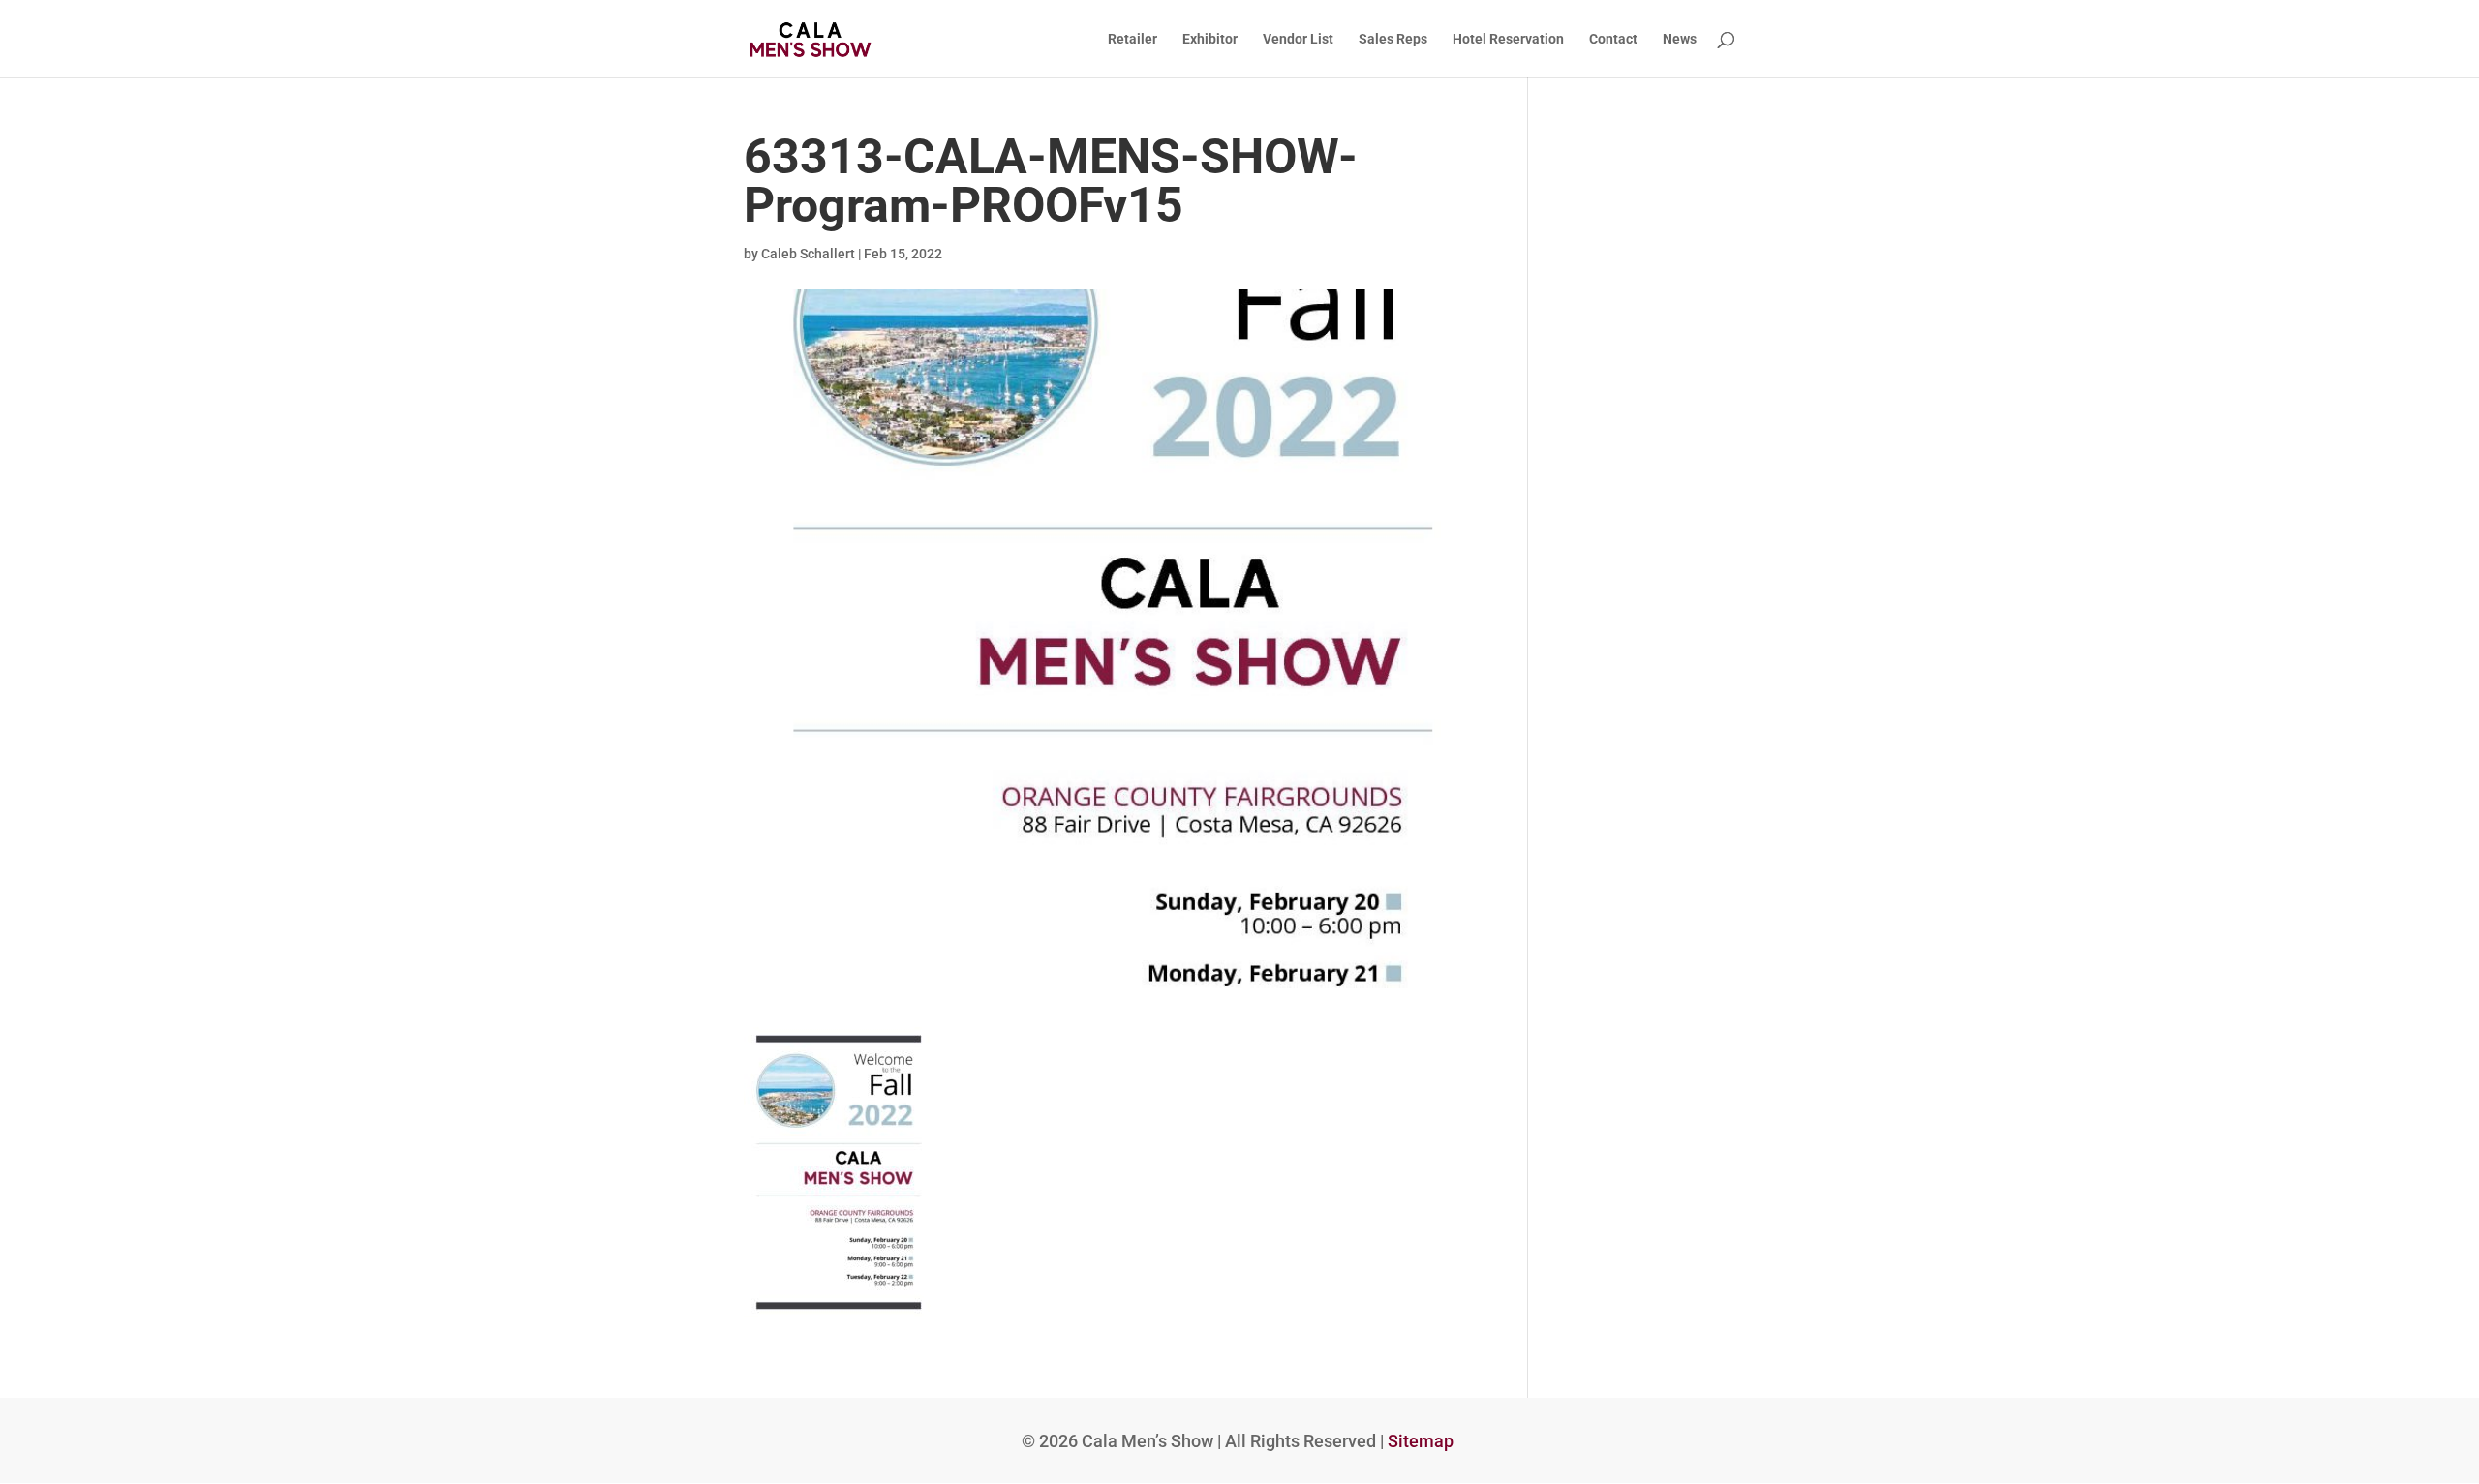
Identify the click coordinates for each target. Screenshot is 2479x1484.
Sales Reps (1393, 39)
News (1680, 39)
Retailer (1132, 39)
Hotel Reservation (1508, 39)
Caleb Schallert (808, 254)
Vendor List (1298, 39)
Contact (1613, 39)
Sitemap (1421, 1441)
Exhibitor (1210, 39)
